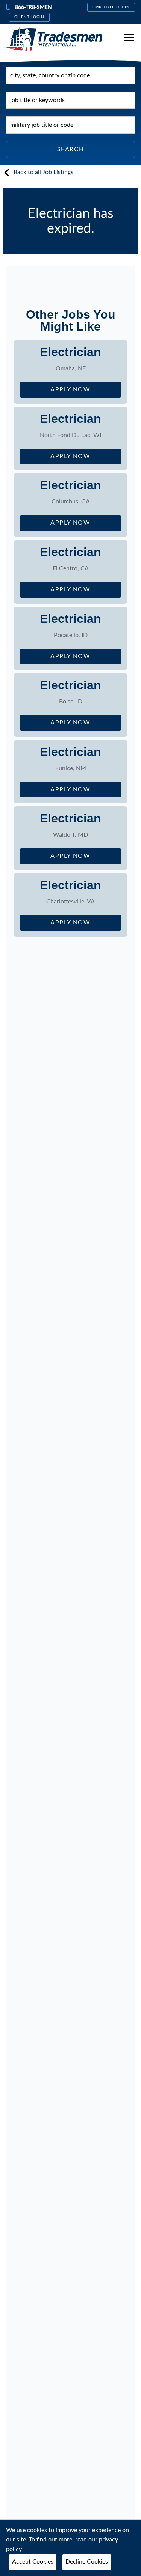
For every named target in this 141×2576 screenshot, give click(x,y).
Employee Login (111, 7)
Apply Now (86, 392)
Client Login (30, 17)
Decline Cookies (87, 2562)
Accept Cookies (33, 2562)
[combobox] (70, 75)
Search (71, 149)
